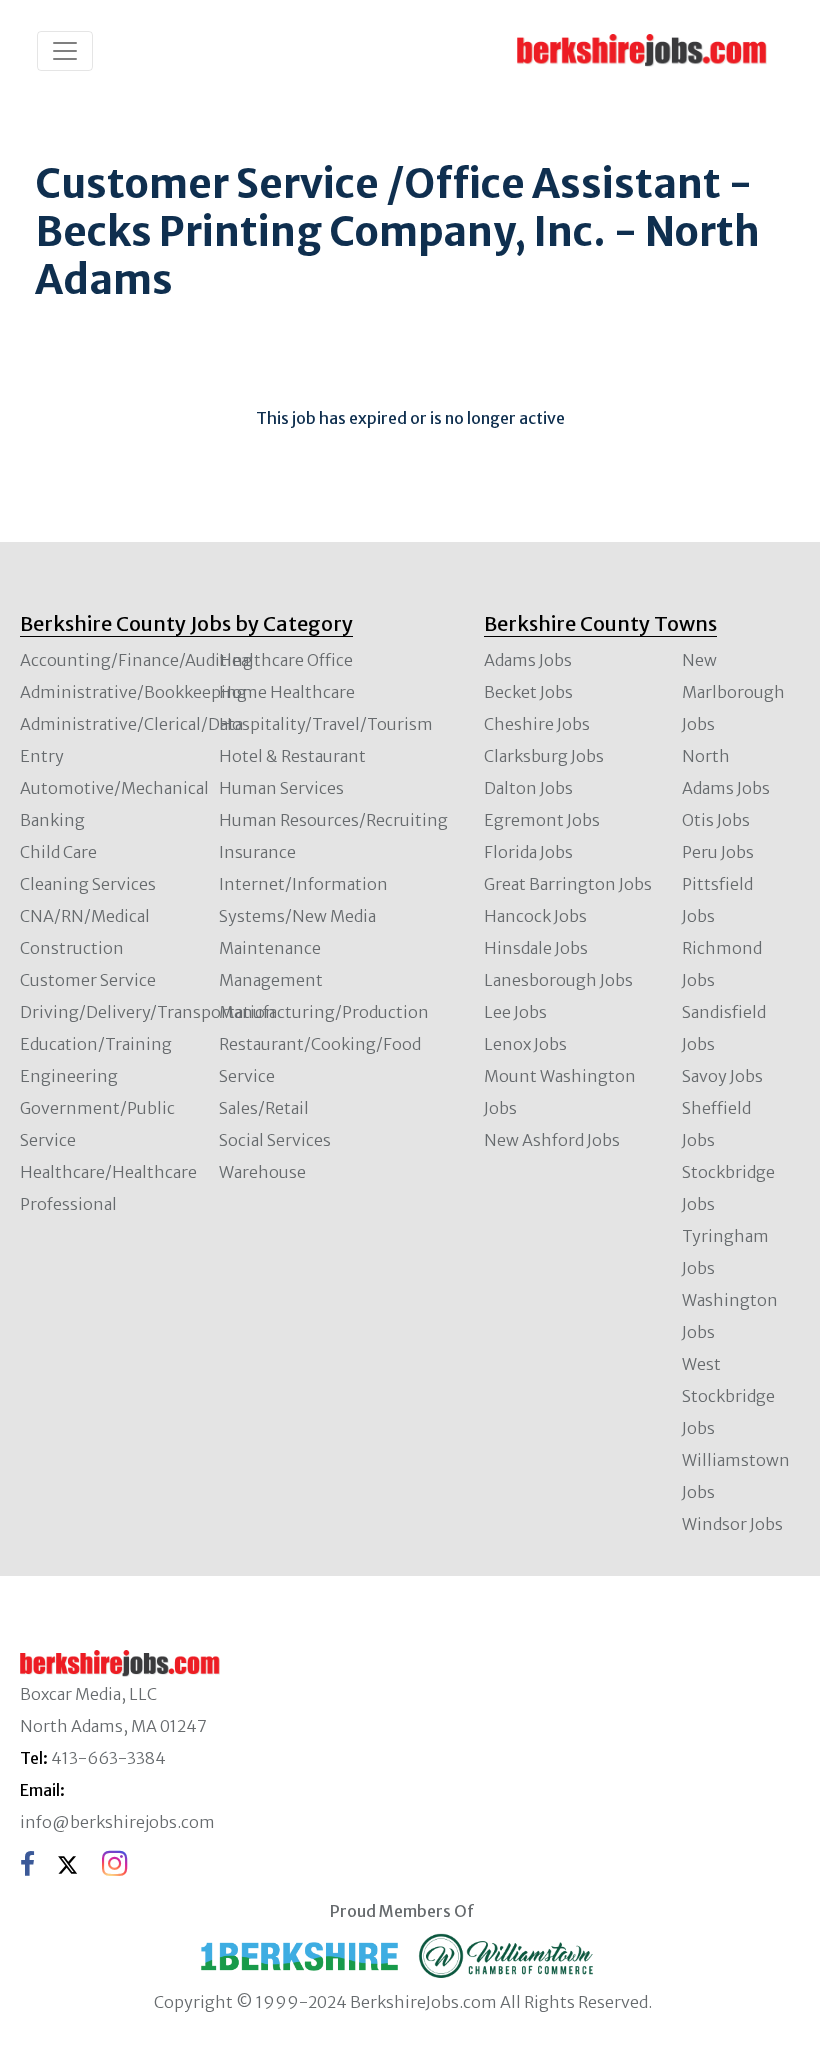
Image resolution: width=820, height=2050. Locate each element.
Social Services (275, 1140)
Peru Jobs (718, 852)
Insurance (257, 852)
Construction (72, 948)
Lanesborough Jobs (558, 980)
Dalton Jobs (528, 788)
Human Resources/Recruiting (333, 820)
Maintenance (270, 948)
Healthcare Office (286, 660)
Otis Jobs (716, 820)
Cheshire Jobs (537, 724)
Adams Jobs (528, 660)
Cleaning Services (88, 884)
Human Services (281, 788)
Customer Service (88, 980)
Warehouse (262, 1172)
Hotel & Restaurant (292, 756)
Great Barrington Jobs (568, 884)
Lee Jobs (515, 1012)
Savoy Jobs (722, 1076)
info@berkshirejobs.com (117, 1822)
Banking (52, 820)
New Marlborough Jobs (733, 692)
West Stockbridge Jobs (728, 1396)
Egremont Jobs (542, 820)
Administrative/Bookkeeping (133, 692)
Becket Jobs (528, 692)
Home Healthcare (287, 692)
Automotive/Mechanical (114, 788)
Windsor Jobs (732, 1524)
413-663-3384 (108, 1758)
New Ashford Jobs (552, 1140)
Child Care (58, 852)
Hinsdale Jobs (536, 948)
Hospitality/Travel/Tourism (326, 724)
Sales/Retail (264, 1108)
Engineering (69, 1076)
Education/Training (96, 1044)
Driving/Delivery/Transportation (148, 1012)
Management (271, 980)
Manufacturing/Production (324, 1012)
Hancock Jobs (535, 916)
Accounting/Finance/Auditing (136, 660)
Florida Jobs (528, 852)
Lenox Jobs (525, 1044)
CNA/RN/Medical (85, 916)
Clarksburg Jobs (544, 756)
